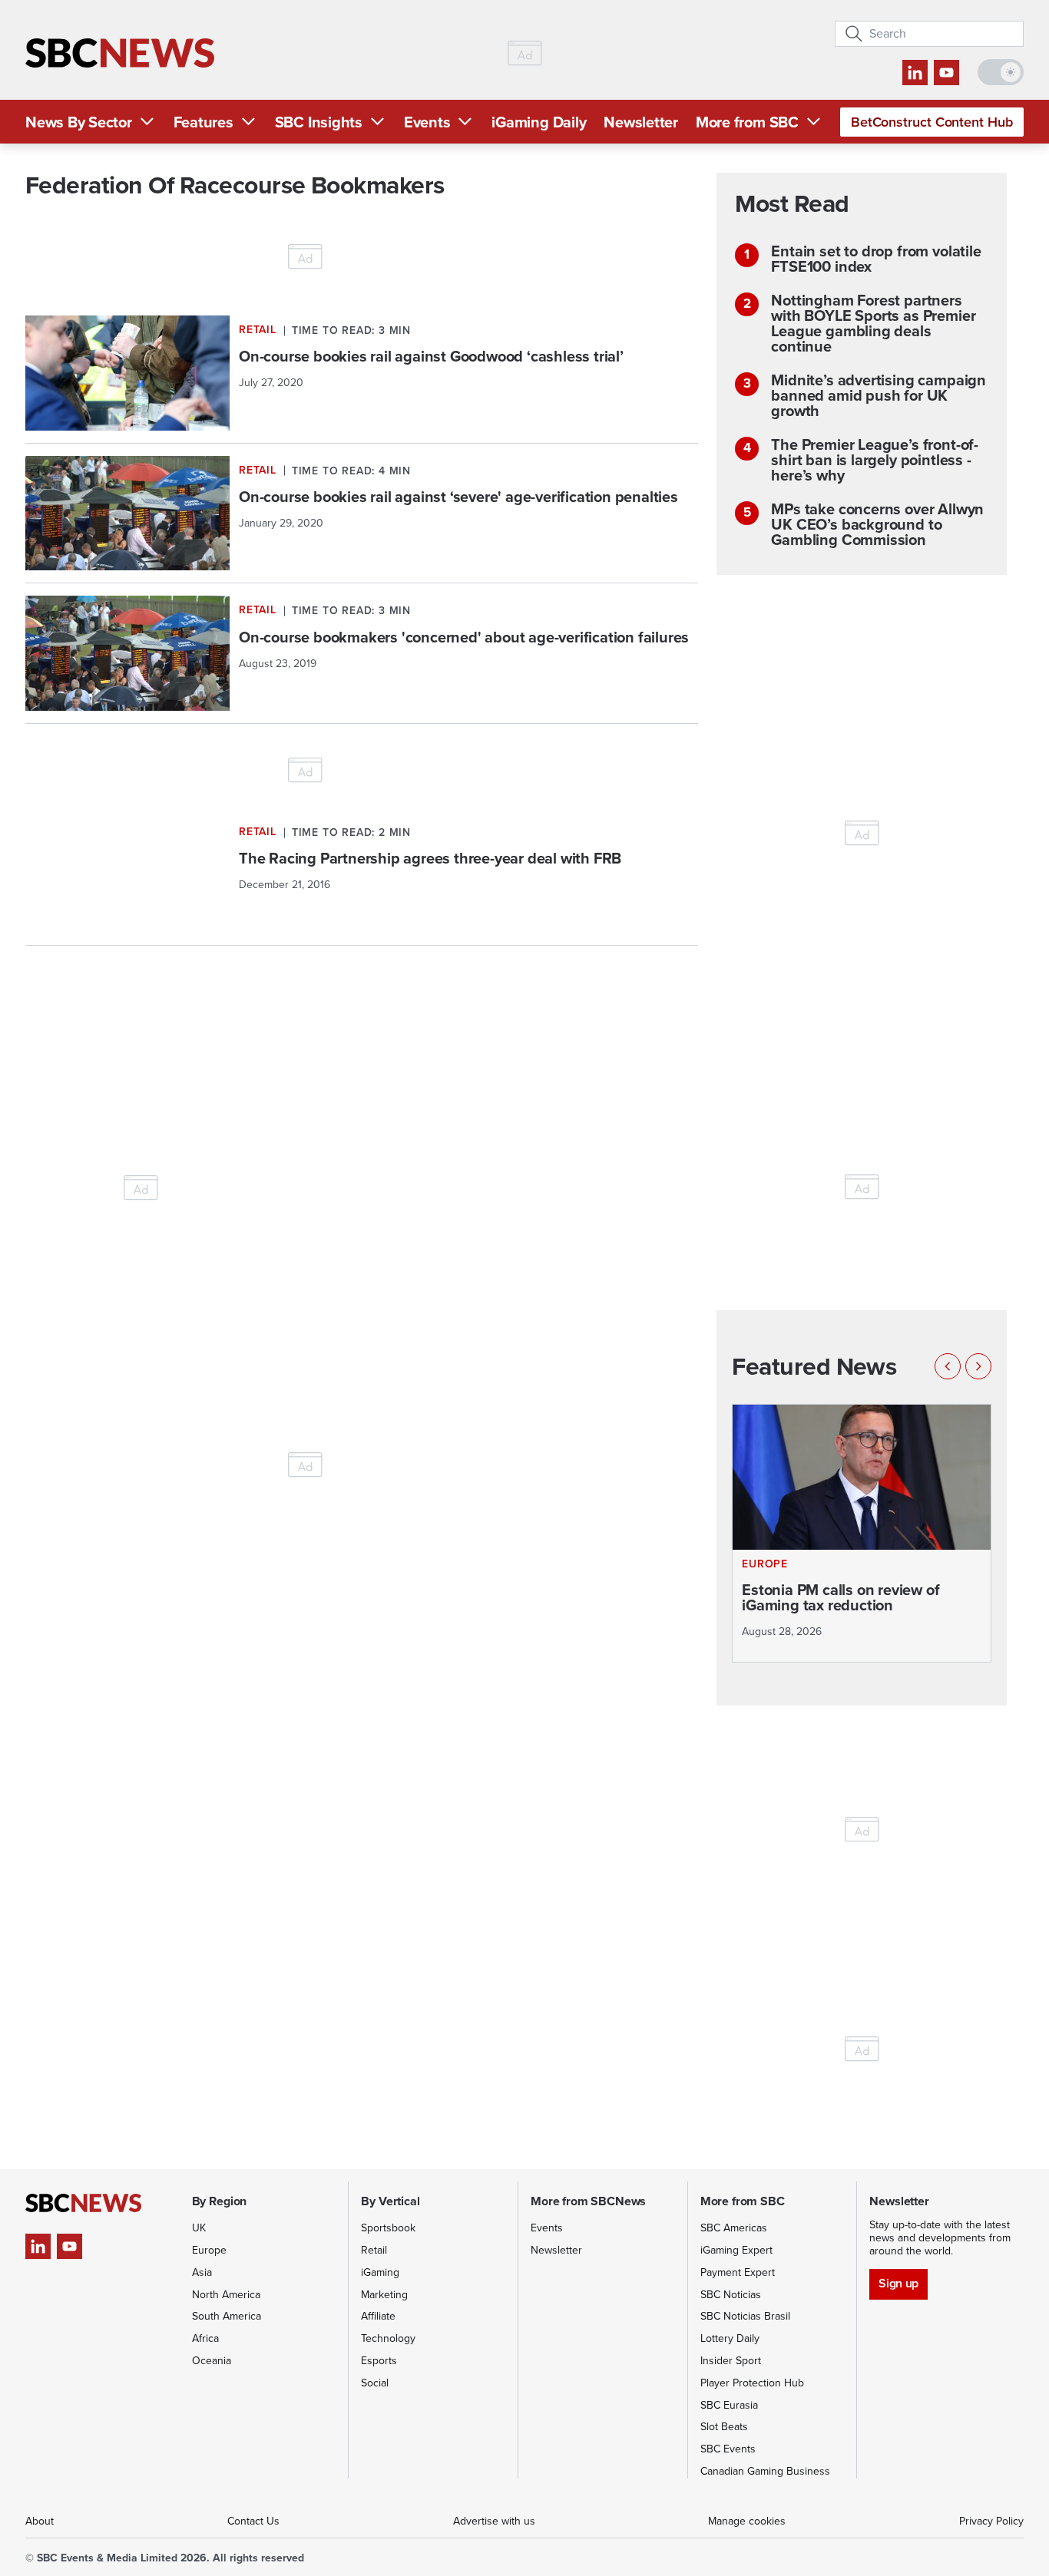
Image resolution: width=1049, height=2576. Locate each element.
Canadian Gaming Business (765, 2471)
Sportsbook (388, 2228)
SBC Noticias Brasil (745, 2316)
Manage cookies (747, 2521)
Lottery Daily (730, 2338)
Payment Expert (738, 2272)
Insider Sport (731, 2361)
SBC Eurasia (729, 2405)
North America (226, 2295)
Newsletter (641, 122)
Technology (388, 2338)
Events (427, 122)
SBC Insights (319, 122)
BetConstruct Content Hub (932, 122)
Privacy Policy (991, 2521)
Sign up (898, 2283)
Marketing (384, 2295)
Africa (205, 2338)
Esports (379, 2361)
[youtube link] (946, 73)
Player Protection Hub (752, 2383)
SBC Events (728, 2449)
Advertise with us (494, 2521)
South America (227, 2316)
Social (375, 2383)
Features (204, 122)
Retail (374, 2250)
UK (199, 2228)
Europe (209, 2250)
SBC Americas (734, 2228)
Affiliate (378, 2316)
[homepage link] (120, 53)
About (40, 2521)
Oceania (212, 2361)
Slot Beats (724, 2427)
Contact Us (253, 2521)
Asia (202, 2272)
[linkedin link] (915, 73)
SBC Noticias (731, 2295)
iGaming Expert (736, 2250)
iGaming (380, 2272)
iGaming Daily (539, 122)
